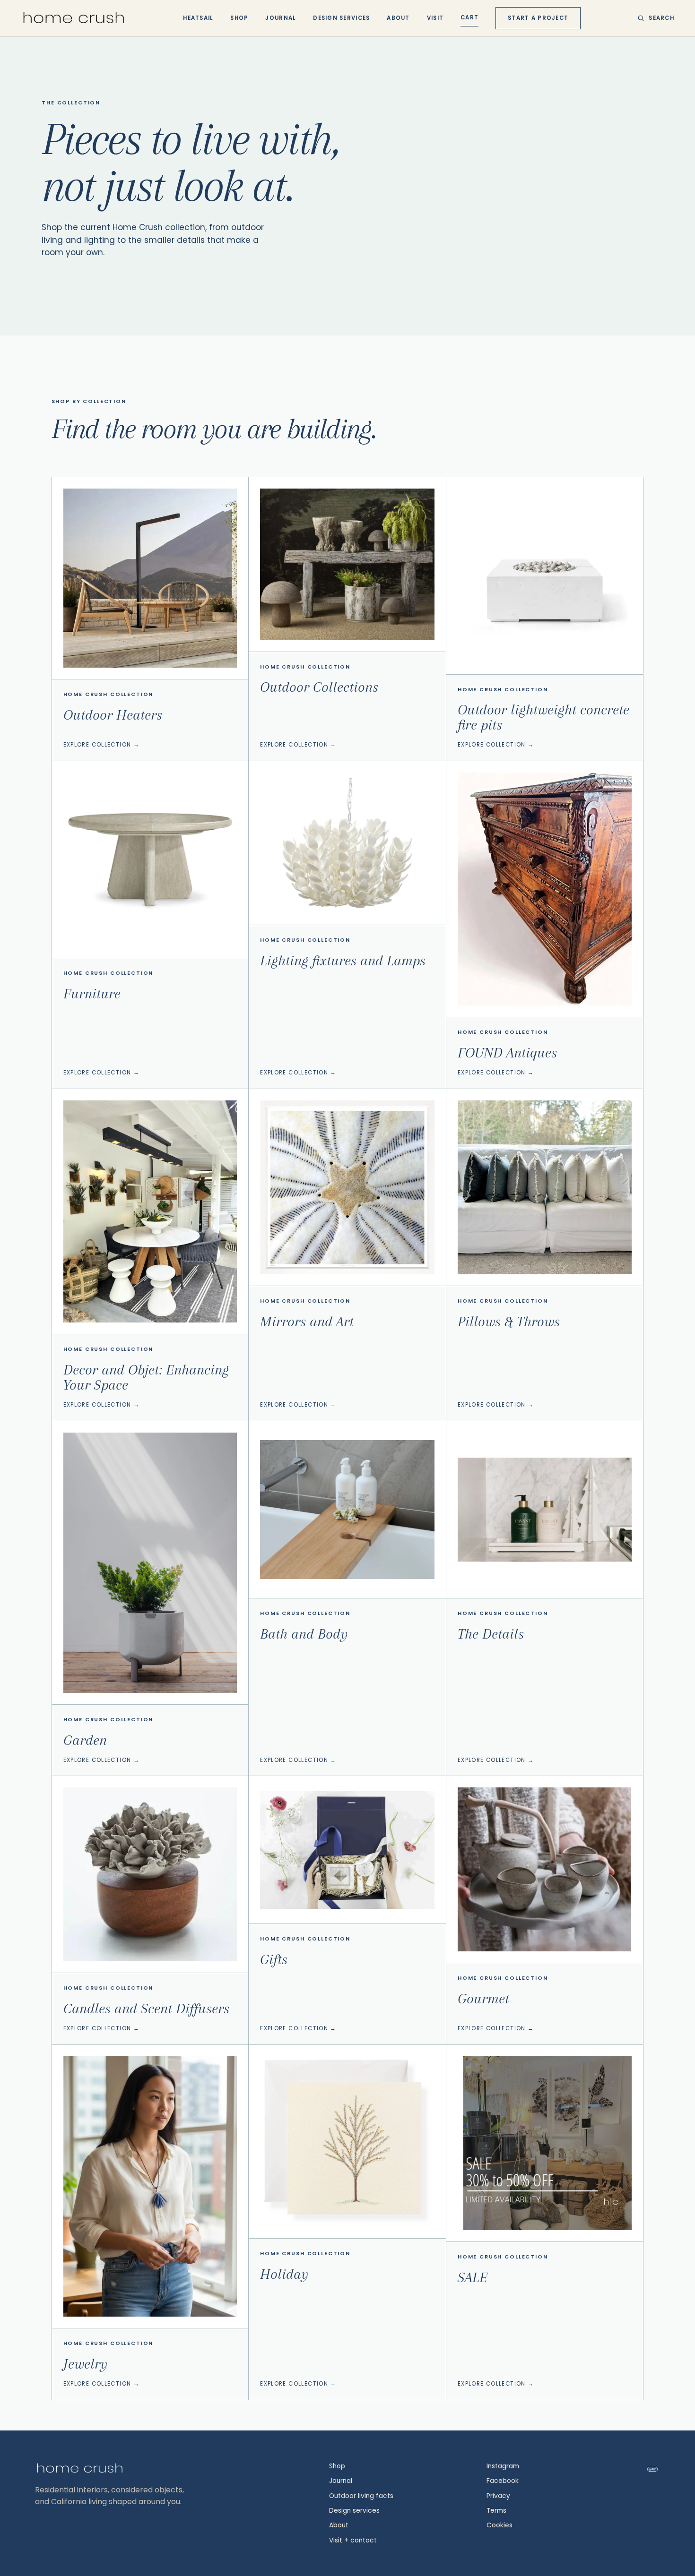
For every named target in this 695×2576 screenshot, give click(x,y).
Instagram (503, 2466)
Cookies (500, 2525)
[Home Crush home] (74, 18)
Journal (281, 18)
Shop (239, 18)
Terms (496, 2511)
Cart (469, 17)
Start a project (538, 18)
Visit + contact (353, 2540)
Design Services (341, 18)
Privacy (498, 2496)
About (398, 18)
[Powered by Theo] (652, 2469)
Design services (354, 2511)
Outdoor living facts (361, 2496)
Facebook (503, 2481)
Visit (435, 18)
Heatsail (198, 18)
